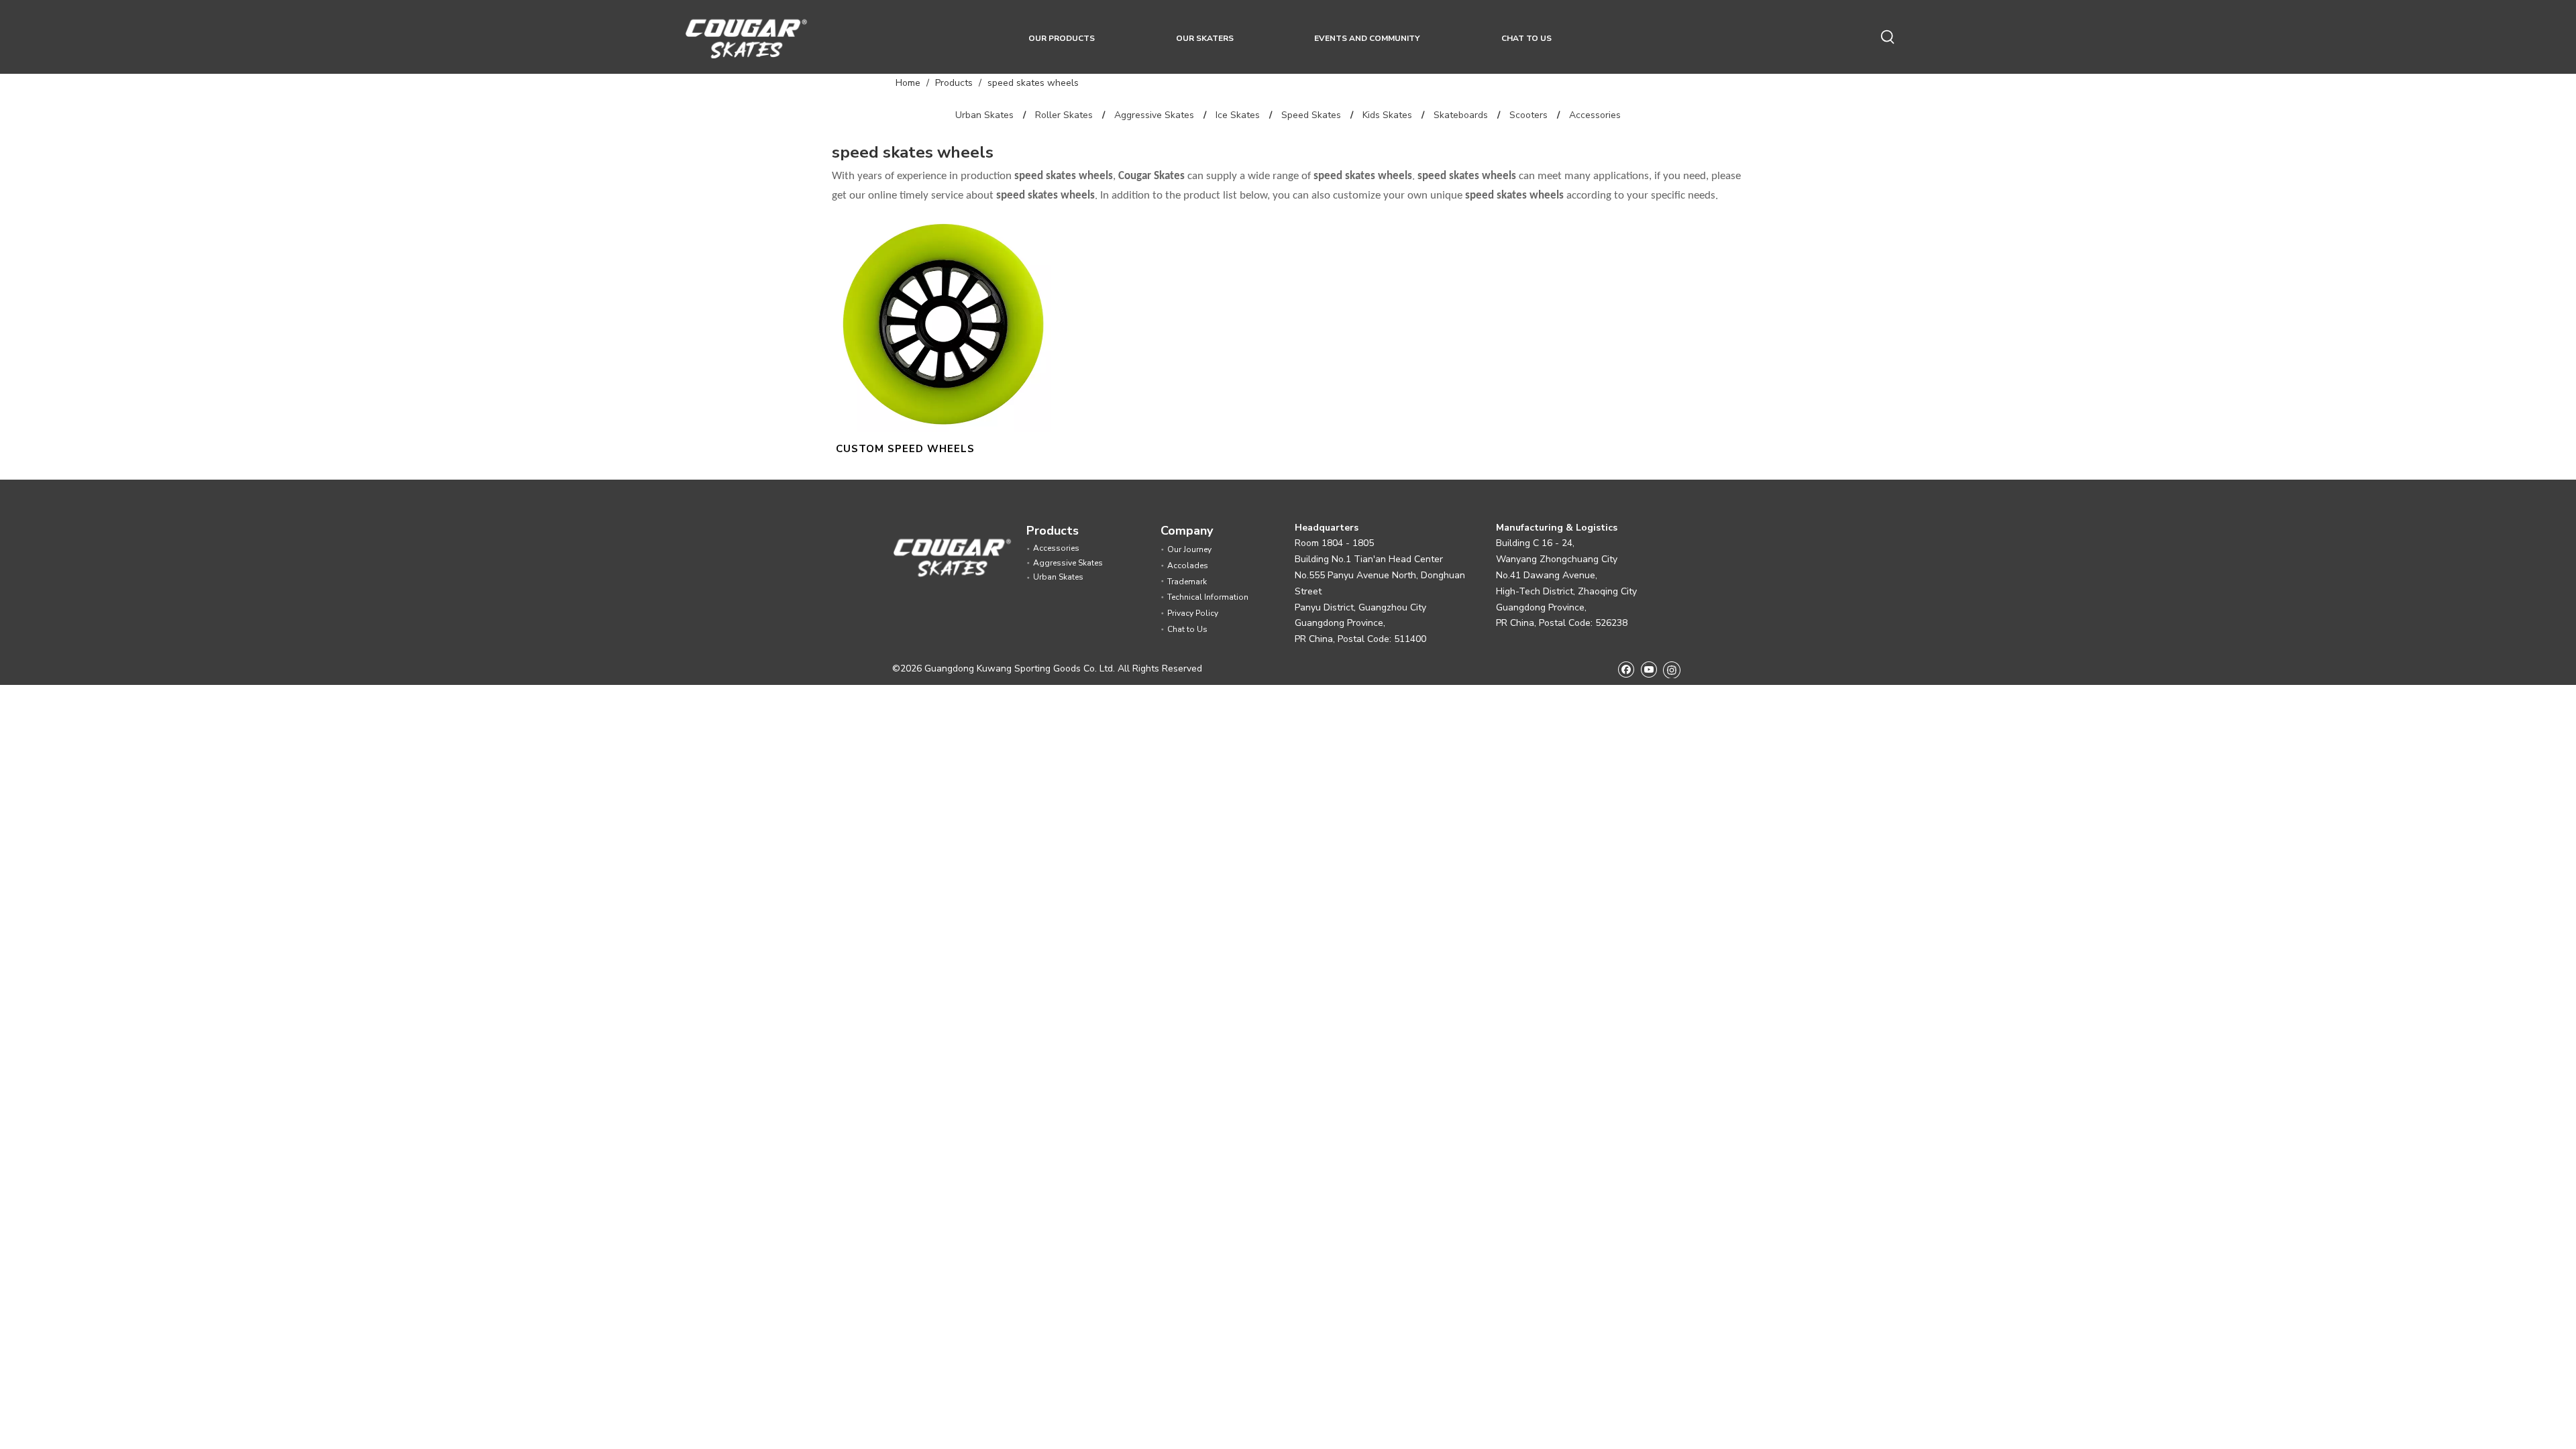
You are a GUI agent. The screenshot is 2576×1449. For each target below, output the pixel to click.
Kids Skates (1387, 115)
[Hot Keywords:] (1888, 38)
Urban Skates (984, 115)
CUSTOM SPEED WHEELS (905, 449)
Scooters (1528, 115)
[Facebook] (1626, 669)
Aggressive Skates (1154, 115)
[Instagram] (1672, 669)
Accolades (1188, 566)
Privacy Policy (1193, 613)
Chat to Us (1187, 629)
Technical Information (1208, 597)
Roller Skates (1064, 115)
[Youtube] (1649, 669)
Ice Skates (1238, 115)
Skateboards (1461, 115)
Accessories (1595, 115)
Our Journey (1189, 549)
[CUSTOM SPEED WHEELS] (944, 323)
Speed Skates (1311, 115)
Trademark (1187, 582)
